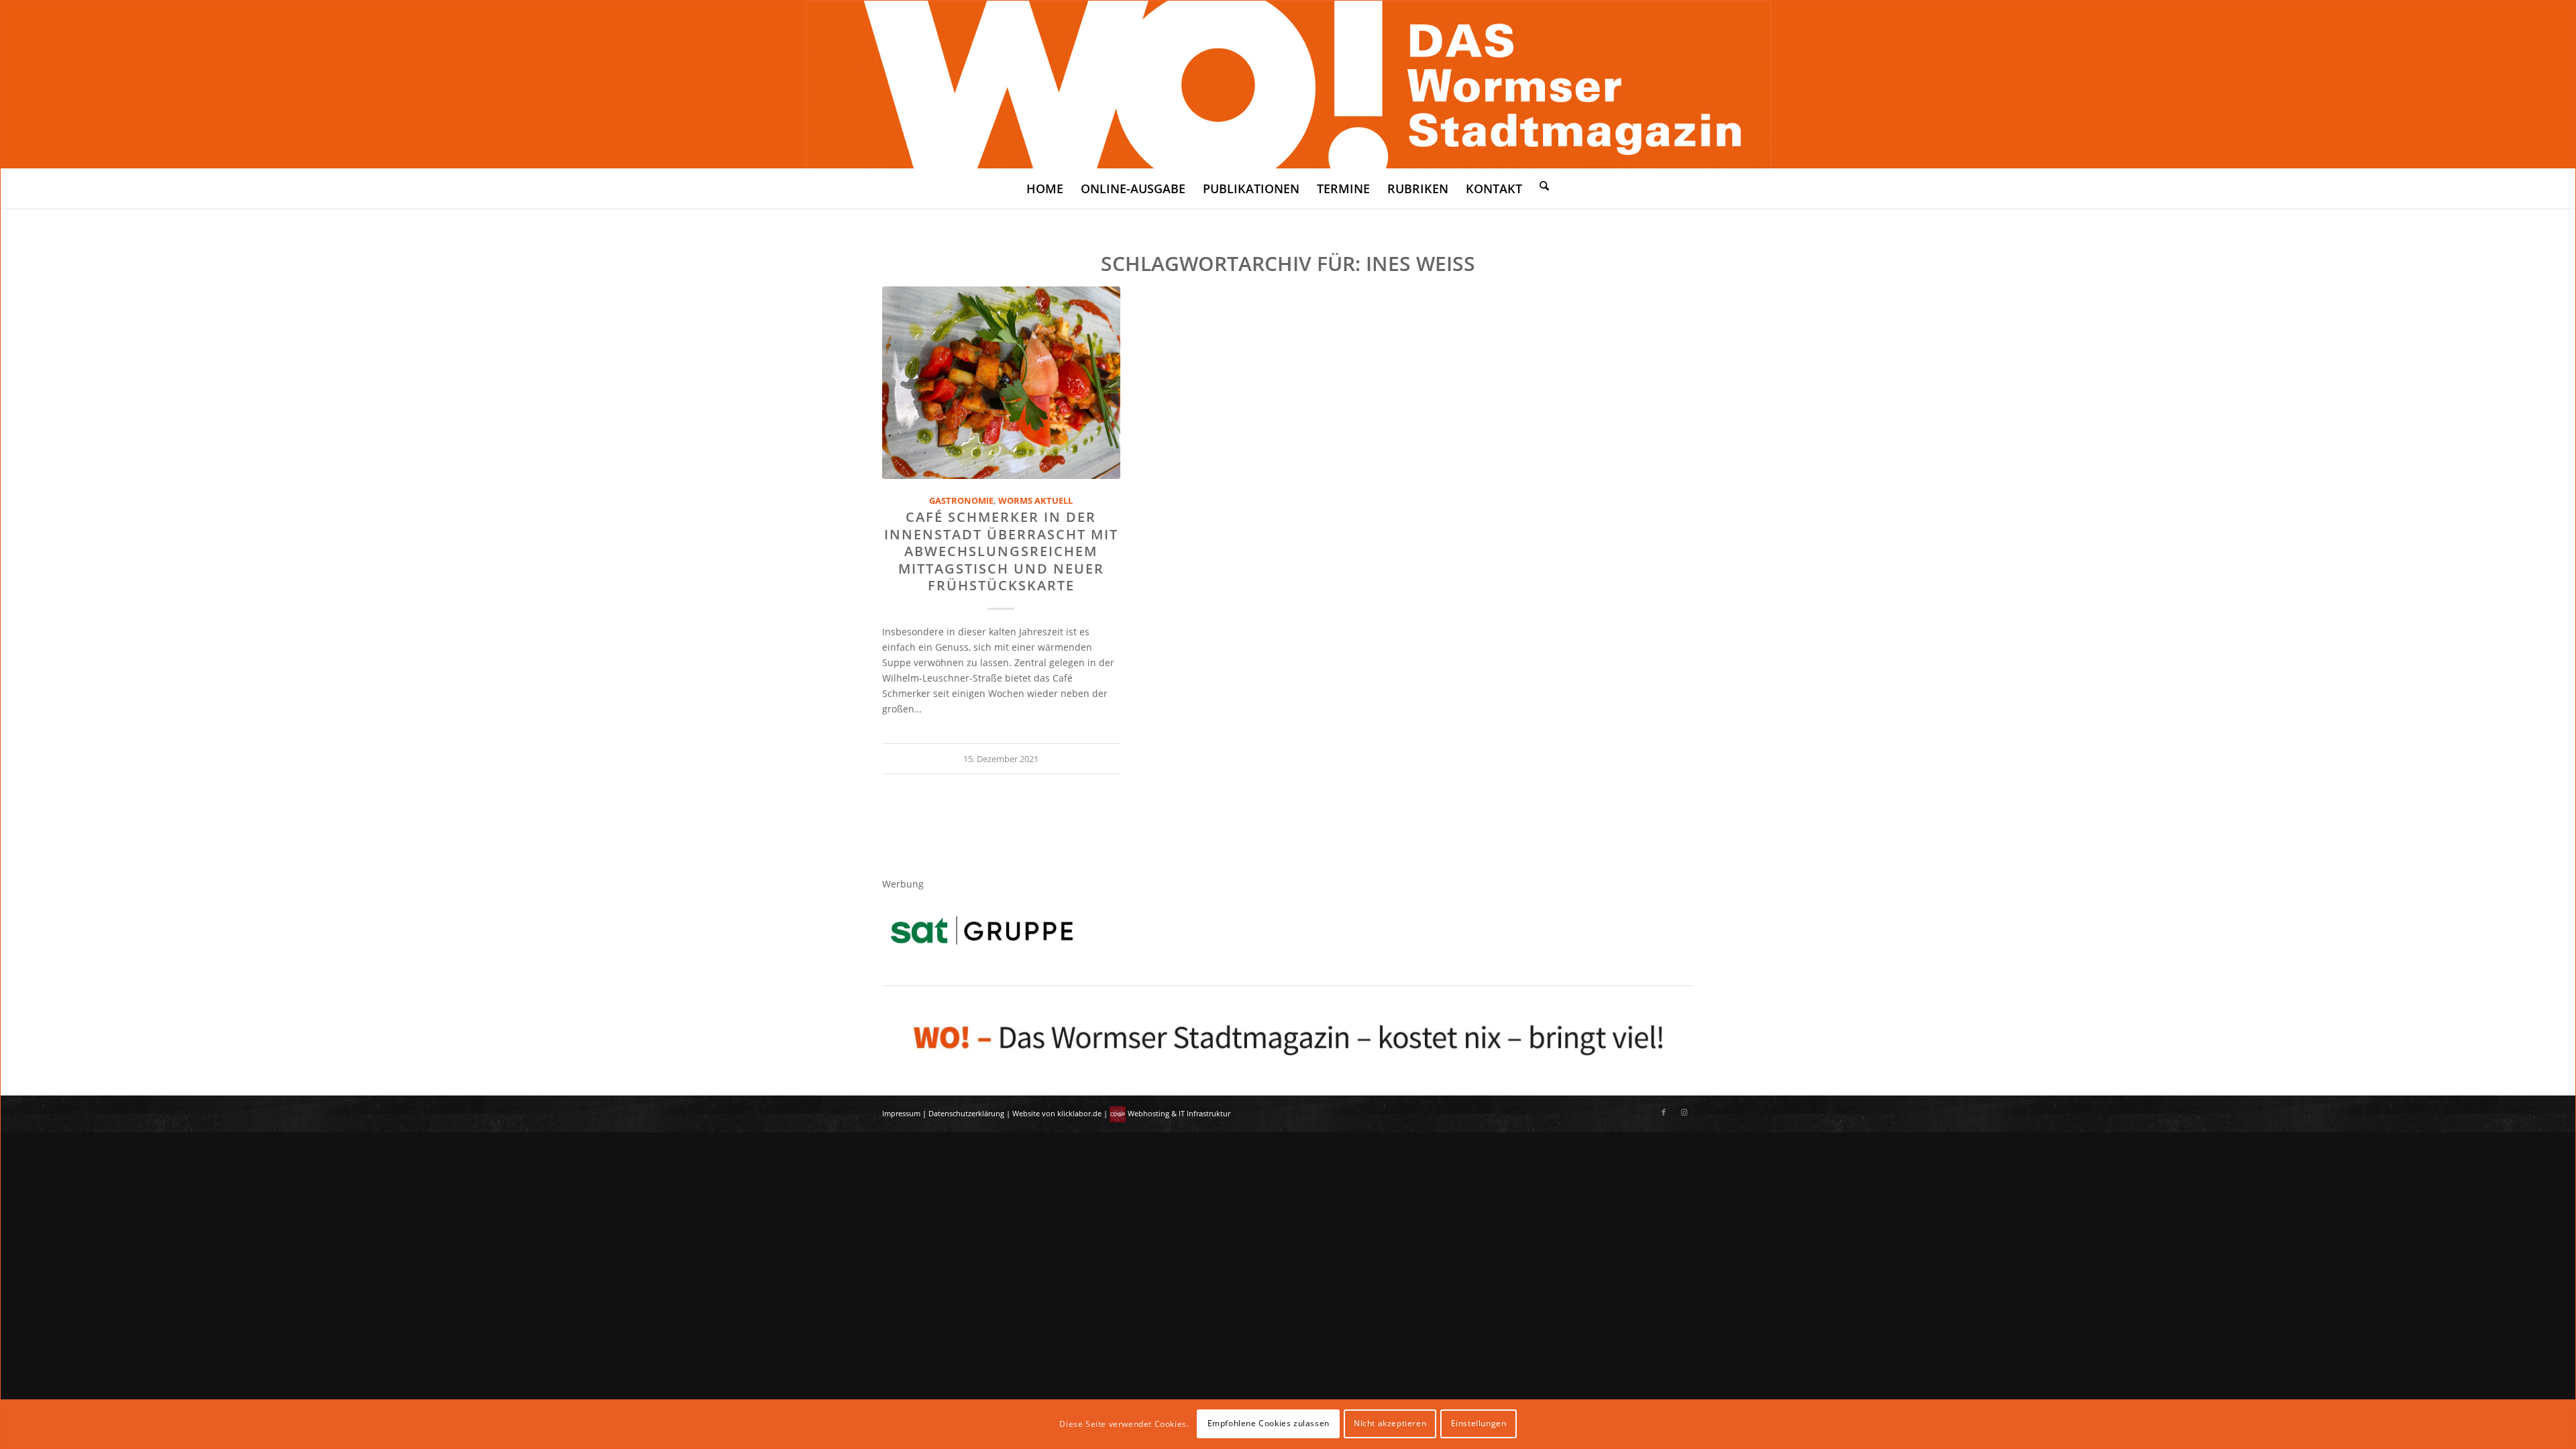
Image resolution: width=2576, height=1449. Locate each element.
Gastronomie (961, 501)
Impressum (901, 1113)
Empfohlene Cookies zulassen (1269, 1423)
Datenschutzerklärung (966, 1113)
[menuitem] (1045, 189)
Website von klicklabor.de (1057, 1113)
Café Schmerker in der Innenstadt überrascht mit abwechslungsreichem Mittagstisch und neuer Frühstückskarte (1001, 551)
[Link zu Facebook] (1664, 1112)
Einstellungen (1479, 1423)
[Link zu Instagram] (1684, 1112)
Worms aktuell (1035, 501)
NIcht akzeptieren (1390, 1423)
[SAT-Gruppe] (982, 930)
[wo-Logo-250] (1288, 85)
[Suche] (1544, 185)
